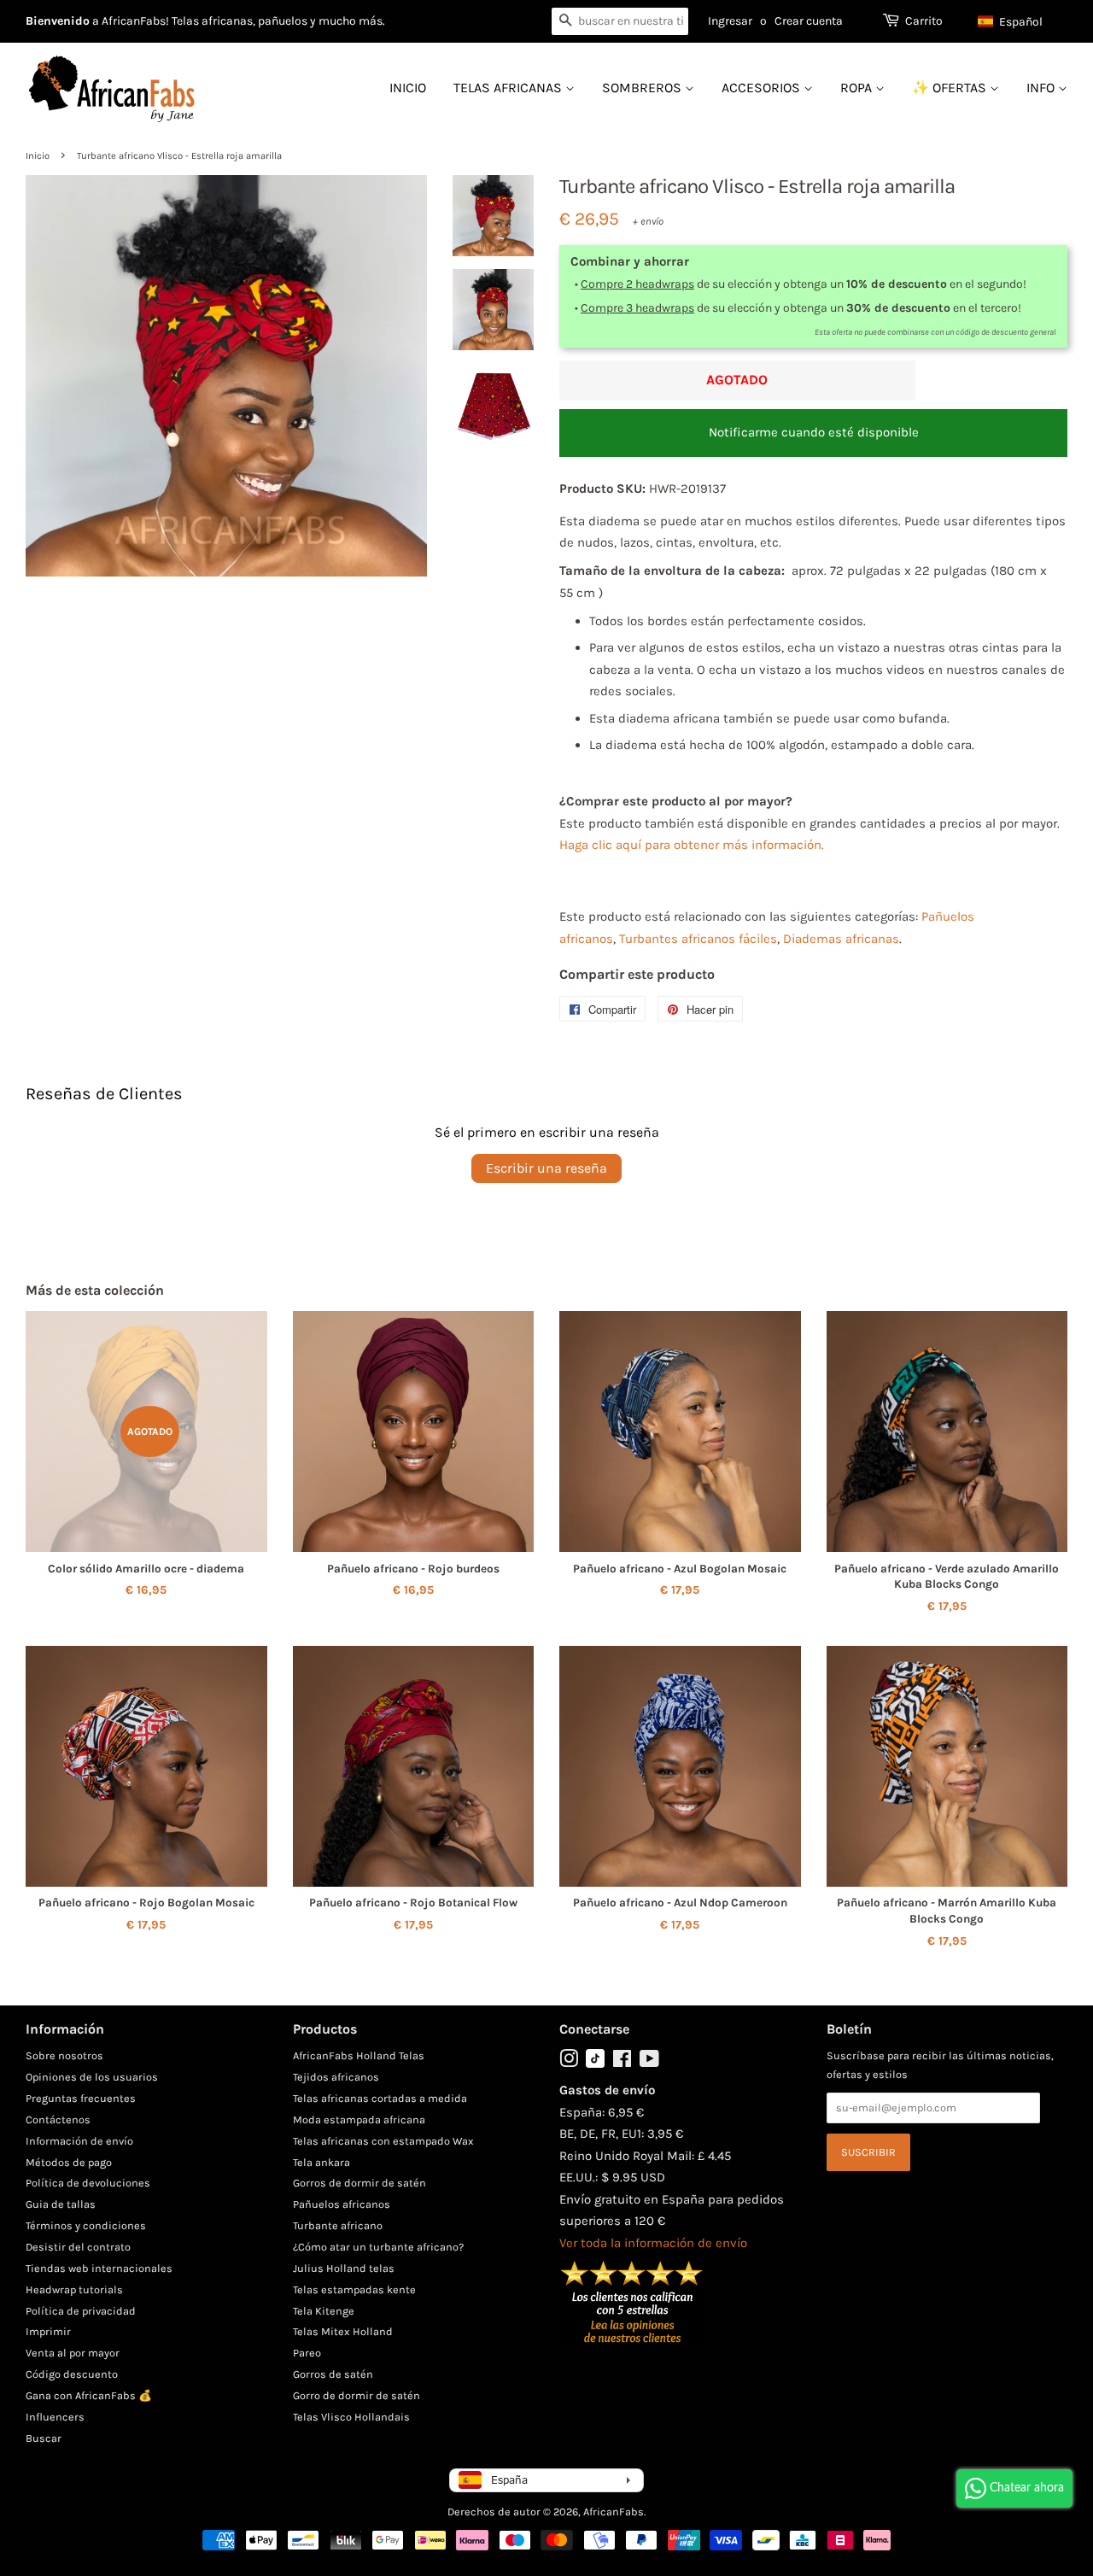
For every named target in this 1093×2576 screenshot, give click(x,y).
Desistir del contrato (78, 2247)
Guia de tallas (61, 2204)
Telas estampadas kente (354, 2289)
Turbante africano (338, 2225)
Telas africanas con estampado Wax (383, 2141)
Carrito (924, 21)
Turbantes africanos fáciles (698, 939)
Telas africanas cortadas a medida (380, 2098)
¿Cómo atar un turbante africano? (378, 2247)
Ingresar (730, 21)
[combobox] (620, 21)
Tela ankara (321, 2162)
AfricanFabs (614, 2512)
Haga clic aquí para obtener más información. (692, 845)
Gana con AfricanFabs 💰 (89, 2395)
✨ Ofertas (951, 88)
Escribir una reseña (546, 1168)
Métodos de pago (69, 2162)
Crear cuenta (809, 21)
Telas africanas (509, 88)
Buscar (44, 2438)
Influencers (55, 2417)
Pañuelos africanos (342, 2204)
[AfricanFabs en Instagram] (569, 2062)
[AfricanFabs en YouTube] (649, 2062)
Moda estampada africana (359, 2119)
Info (1042, 88)
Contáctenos (58, 2119)
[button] (1018, 21)
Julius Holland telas (344, 2268)
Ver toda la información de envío (653, 2243)
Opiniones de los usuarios (92, 2077)
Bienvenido (58, 21)
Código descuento (72, 2374)
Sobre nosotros (64, 2055)
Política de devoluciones (88, 2183)
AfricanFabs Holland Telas (359, 2055)
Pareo (307, 2353)
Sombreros (643, 88)
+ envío (648, 221)
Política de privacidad (81, 2311)
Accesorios (763, 88)
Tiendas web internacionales (99, 2268)
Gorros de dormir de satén (359, 2183)
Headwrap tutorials (74, 2289)
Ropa (858, 88)
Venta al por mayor (73, 2353)
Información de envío (79, 2141)
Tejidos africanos (336, 2077)
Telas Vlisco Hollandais (351, 2417)
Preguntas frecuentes (81, 2098)
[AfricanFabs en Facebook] (622, 2062)
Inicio (408, 88)
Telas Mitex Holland (343, 2331)
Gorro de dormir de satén (357, 2395)
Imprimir (48, 2331)
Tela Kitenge (324, 2311)
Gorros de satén (333, 2374)
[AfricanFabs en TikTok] (595, 2064)
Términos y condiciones (86, 2225)
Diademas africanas (841, 939)
